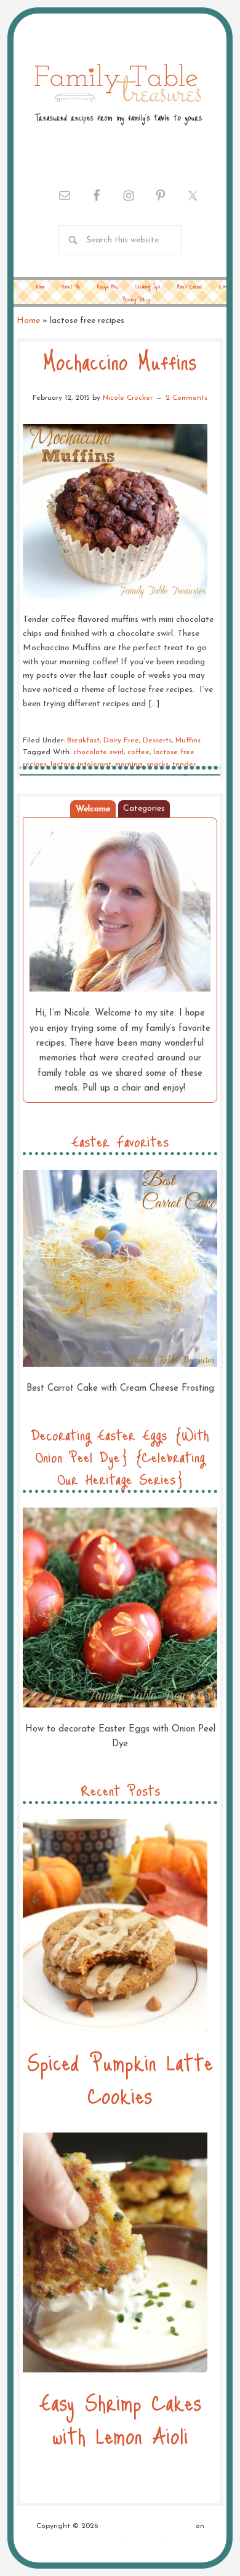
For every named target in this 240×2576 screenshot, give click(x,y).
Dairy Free (121, 741)
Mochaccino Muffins (120, 361)
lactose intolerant (81, 765)
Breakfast (83, 741)
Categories (144, 809)
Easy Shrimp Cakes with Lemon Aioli (120, 2418)
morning (129, 765)
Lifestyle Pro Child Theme (149, 2526)
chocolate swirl (98, 752)
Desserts (157, 741)
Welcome (93, 809)
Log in (177, 2538)
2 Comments (186, 398)
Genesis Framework (85, 2538)
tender (184, 765)
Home (28, 321)
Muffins (188, 741)
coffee (138, 752)
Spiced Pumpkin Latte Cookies (120, 2078)
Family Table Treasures (117, 93)
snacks (158, 765)
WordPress (142, 2538)
